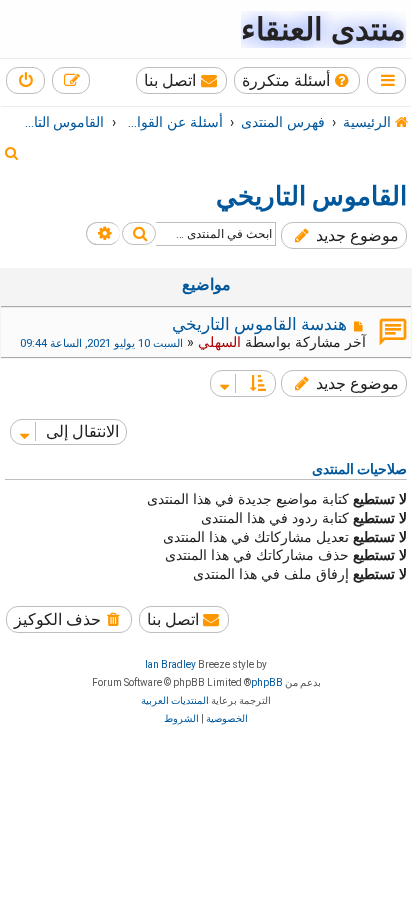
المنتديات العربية (175, 700)
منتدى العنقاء (323, 29)
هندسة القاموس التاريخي (259, 324)
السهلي (219, 342)
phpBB (267, 682)
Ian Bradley (170, 664)
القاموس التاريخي (311, 196)
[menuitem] (297, 80)
